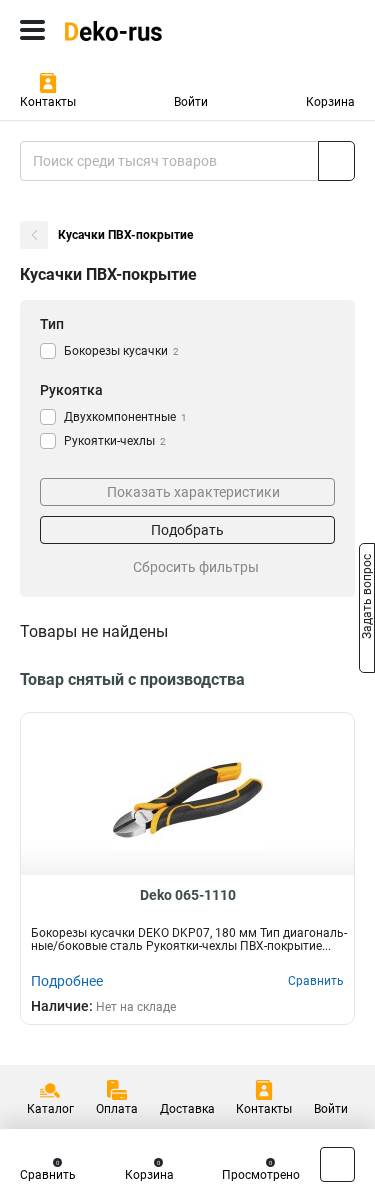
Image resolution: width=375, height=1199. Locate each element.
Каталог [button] (50, 1109)
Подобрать (187, 530)
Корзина (330, 102)
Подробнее (67, 981)
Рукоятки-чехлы (115, 441)
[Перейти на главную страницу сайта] (150, 30)
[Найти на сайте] (336, 161)
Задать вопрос (367, 598)
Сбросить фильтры (196, 567)
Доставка (187, 1109)
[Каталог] (32, 30)
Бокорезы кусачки (121, 351)
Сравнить (48, 1175)
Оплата (117, 1109)
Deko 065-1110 (188, 895)
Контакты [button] (48, 102)
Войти (191, 102)
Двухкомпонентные (125, 417)
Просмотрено (261, 1175)
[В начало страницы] (337, 1164)
